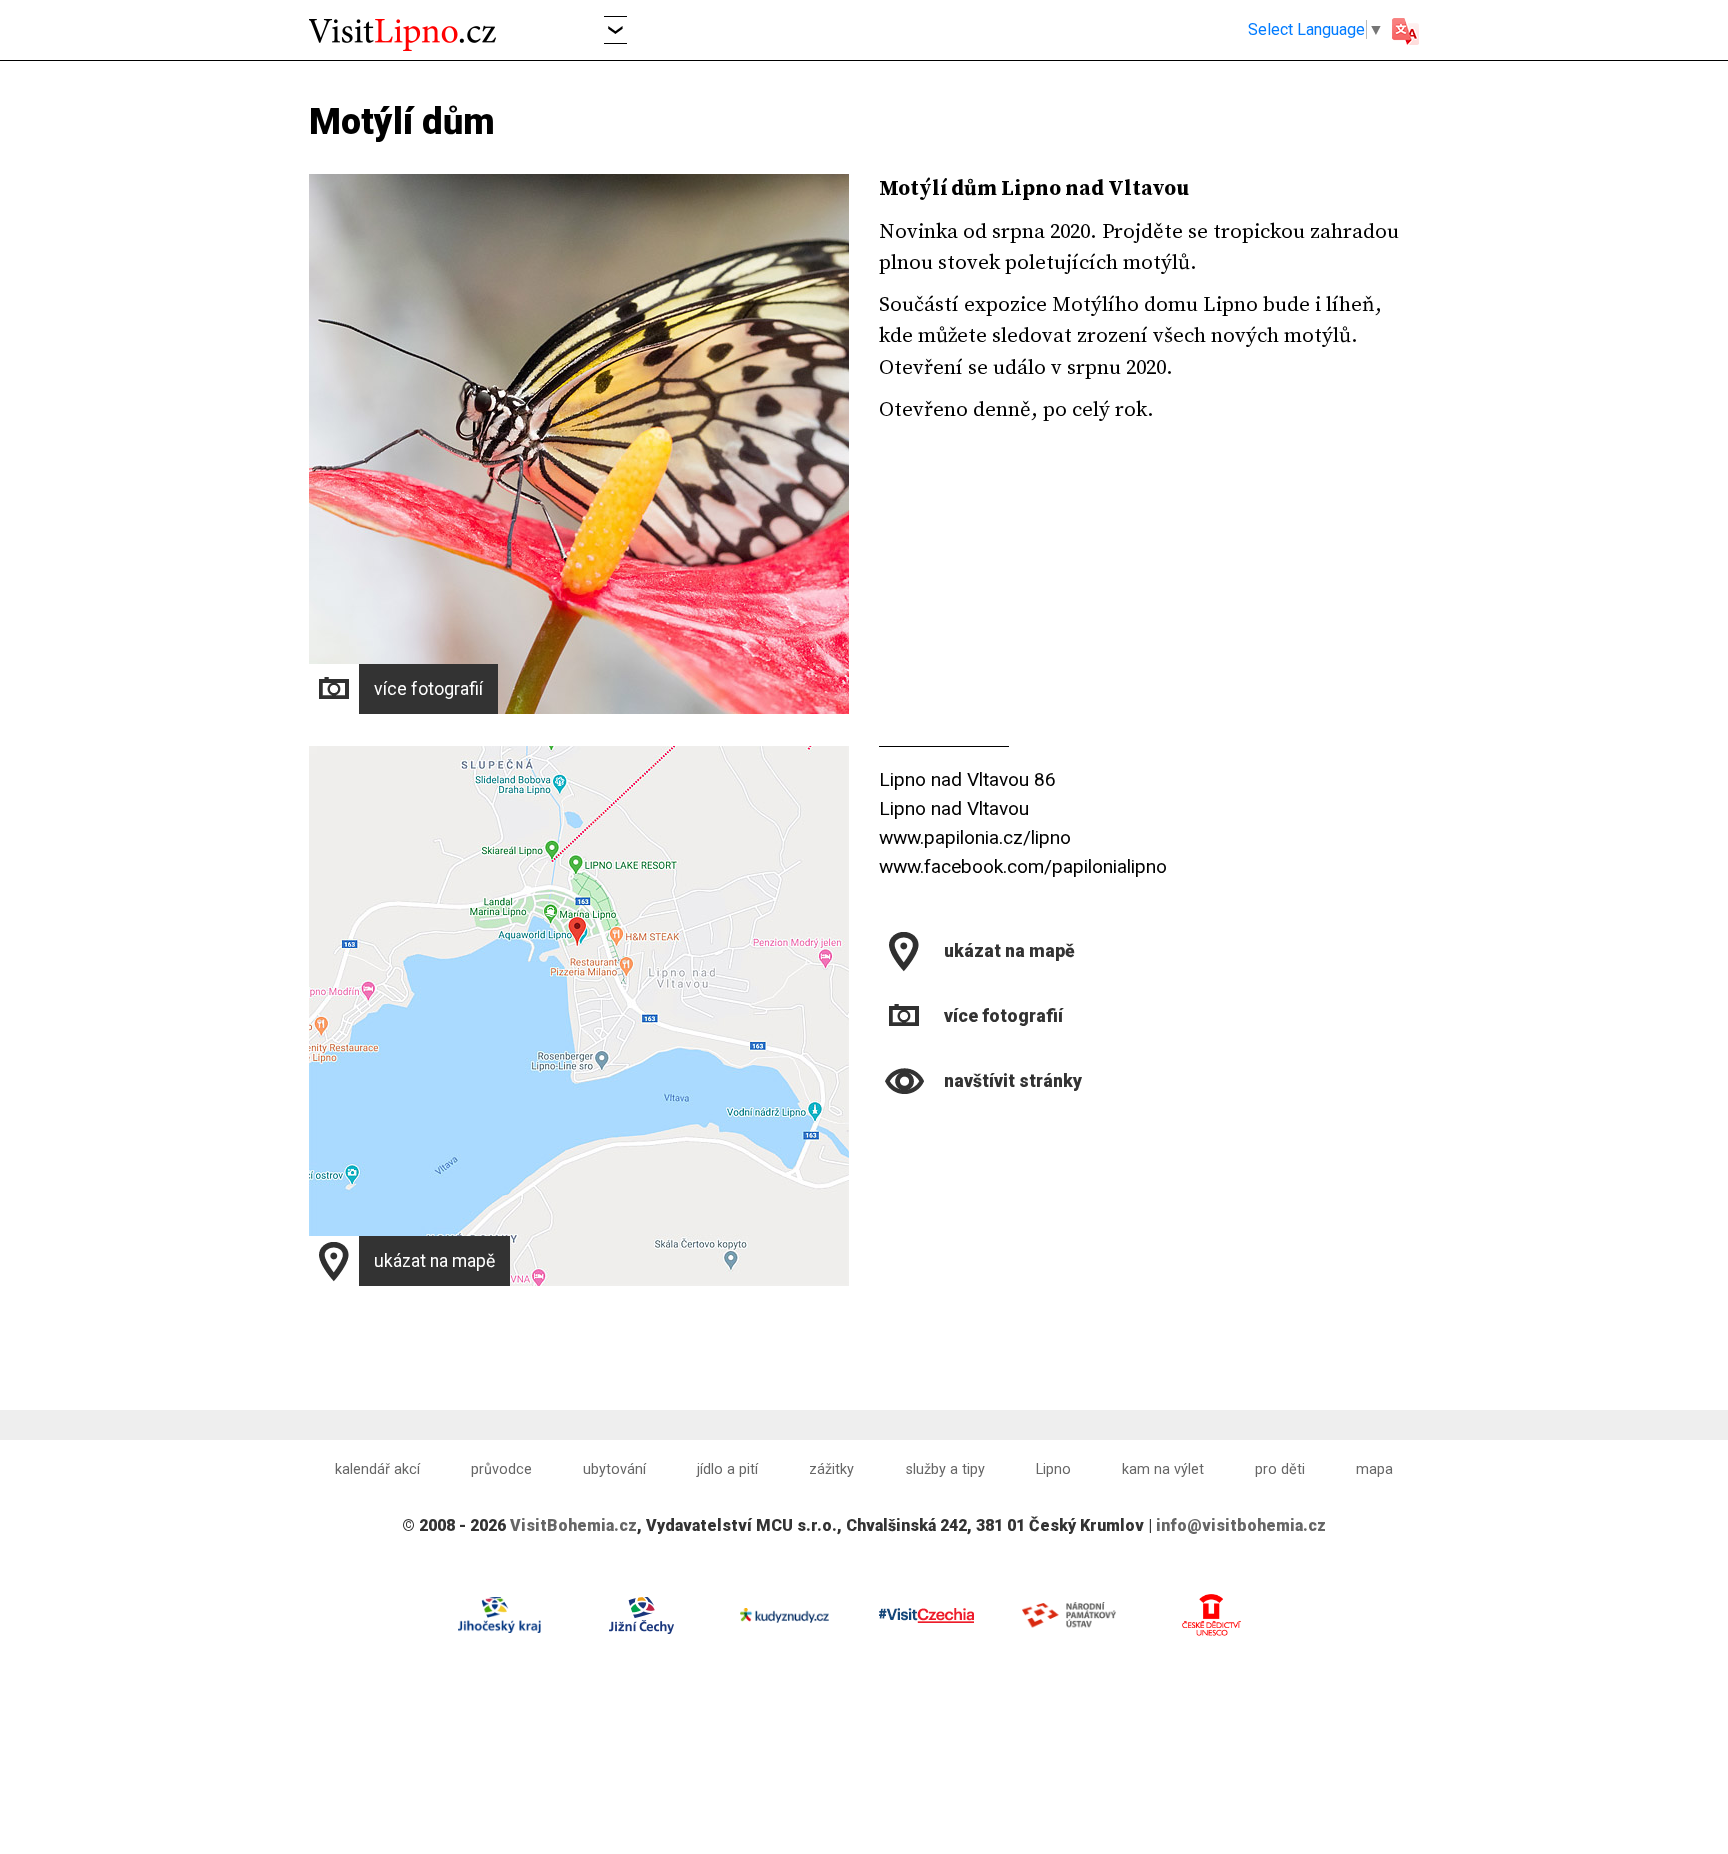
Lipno (1053, 1469)
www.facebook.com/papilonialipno (1023, 866)
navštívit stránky (1013, 1081)
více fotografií (428, 689)
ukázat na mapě (434, 1261)
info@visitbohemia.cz (1241, 1525)
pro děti (1280, 1469)
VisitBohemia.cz (573, 1525)
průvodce (501, 1469)
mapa (1374, 1469)
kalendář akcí (377, 1469)
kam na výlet (1163, 1469)
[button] (615, 29)
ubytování (614, 1469)
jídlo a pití (727, 1469)
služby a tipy (945, 1469)
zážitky (831, 1469)
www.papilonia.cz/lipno (975, 837)
